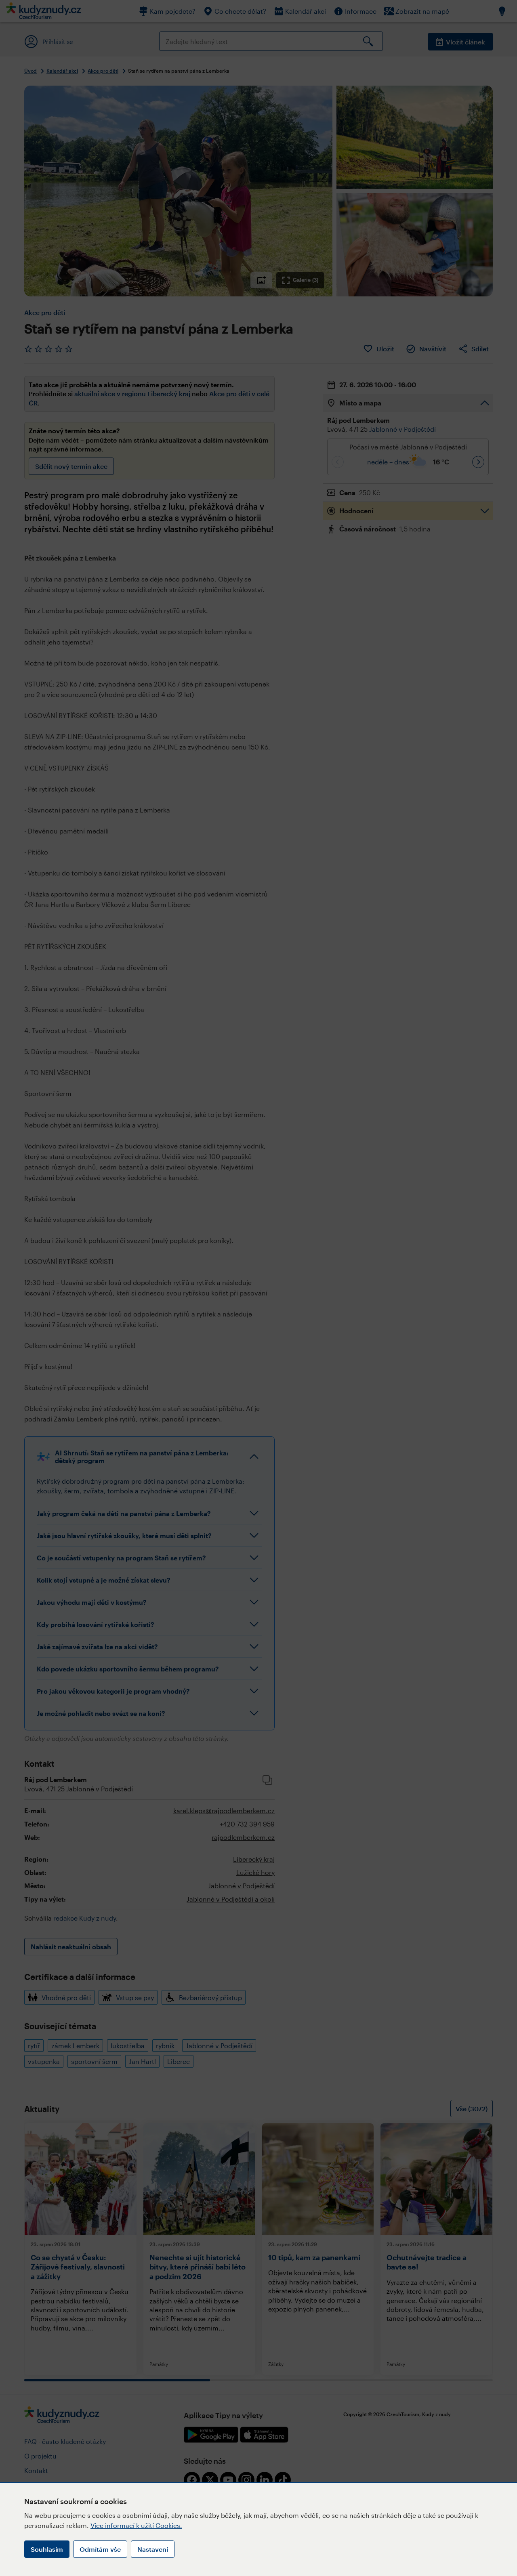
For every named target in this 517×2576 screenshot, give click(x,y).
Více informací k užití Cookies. (136, 2525)
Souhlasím (47, 2549)
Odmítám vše (100, 2549)
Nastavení (153, 2549)
